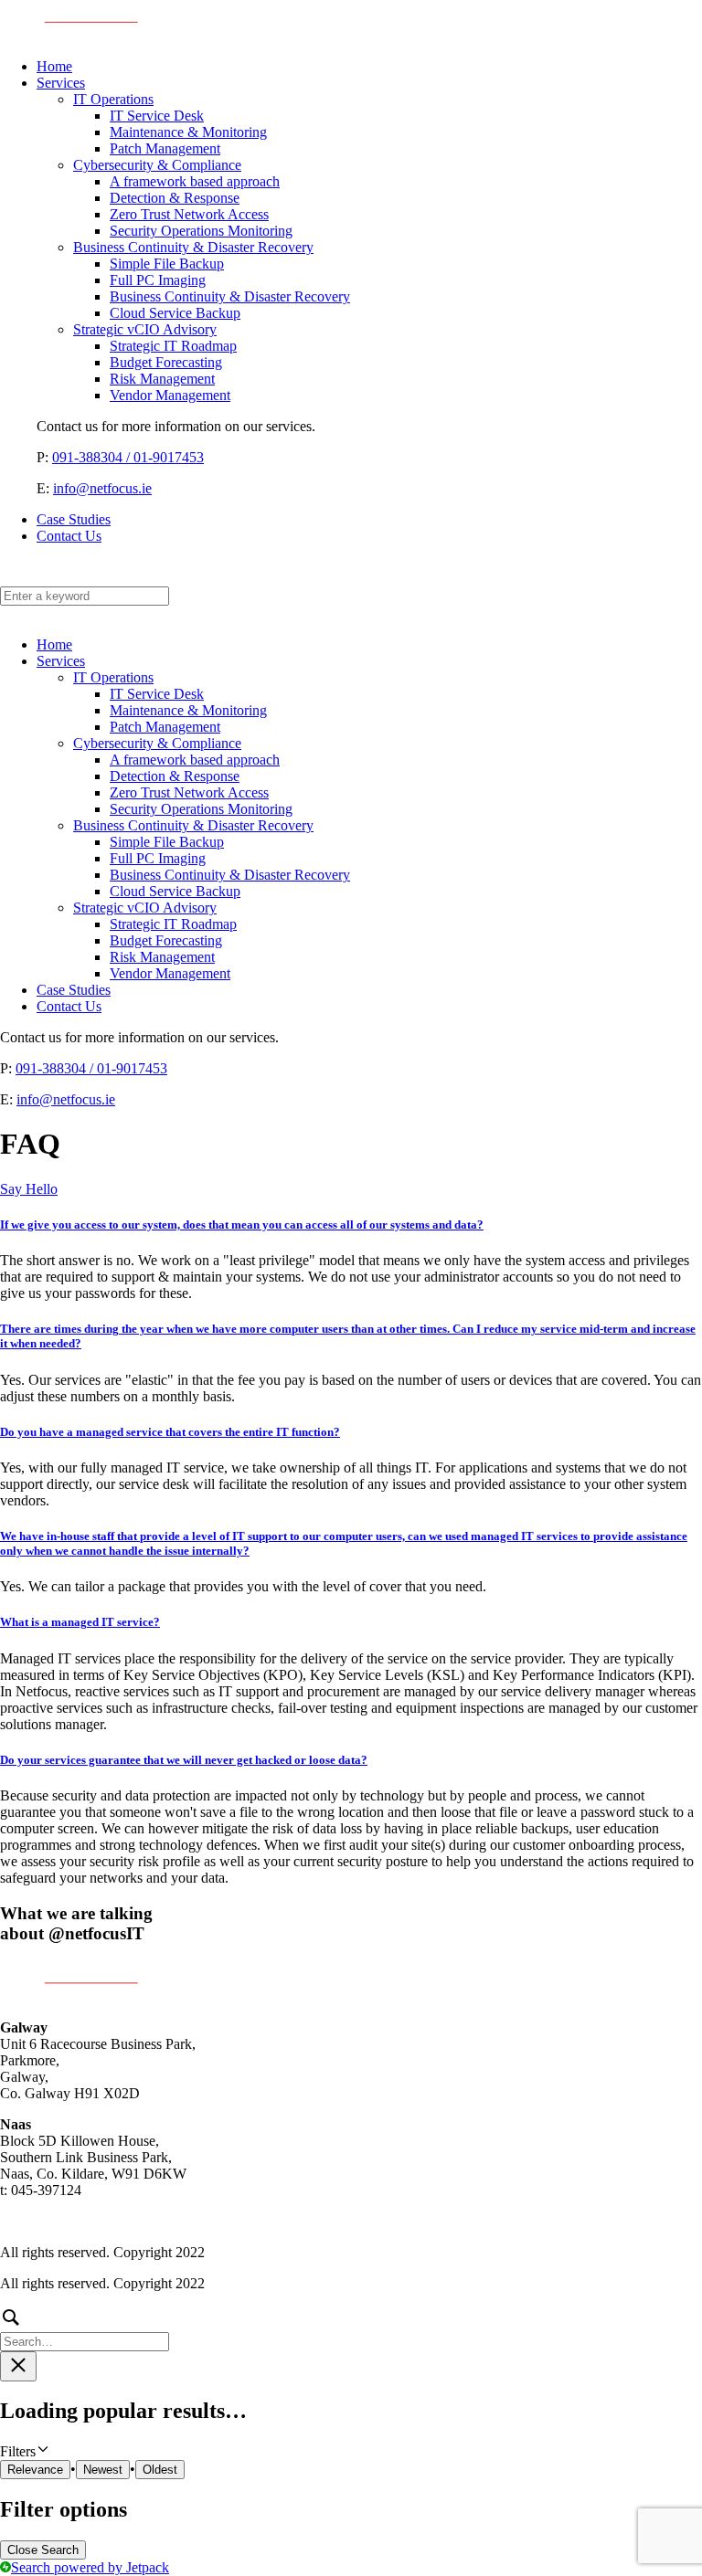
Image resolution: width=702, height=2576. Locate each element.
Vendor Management (170, 395)
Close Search (43, 2550)
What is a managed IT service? (80, 1622)
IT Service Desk (157, 116)
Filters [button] (42, 2451)
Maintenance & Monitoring (188, 132)
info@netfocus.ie (102, 488)
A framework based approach (195, 181)
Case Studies (74, 519)
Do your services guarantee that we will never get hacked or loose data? (184, 1760)
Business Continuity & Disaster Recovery (193, 247)
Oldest (160, 2470)
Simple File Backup (167, 264)
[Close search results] (18, 2366)
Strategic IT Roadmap (173, 346)
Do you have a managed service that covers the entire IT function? (170, 1432)
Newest (103, 2470)
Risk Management (162, 379)
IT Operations (113, 99)
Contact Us (69, 536)
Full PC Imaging (158, 280)
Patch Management (165, 148)
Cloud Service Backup (175, 313)
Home (54, 66)
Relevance (35, 2470)
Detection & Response (175, 198)
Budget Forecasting (166, 362)
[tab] (351, 1225)
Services (61, 83)
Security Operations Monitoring (201, 231)
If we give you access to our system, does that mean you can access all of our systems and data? (242, 1225)
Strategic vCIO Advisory (145, 329)
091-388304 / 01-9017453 (128, 457)
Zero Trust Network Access (189, 214)
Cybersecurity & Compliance (157, 165)
